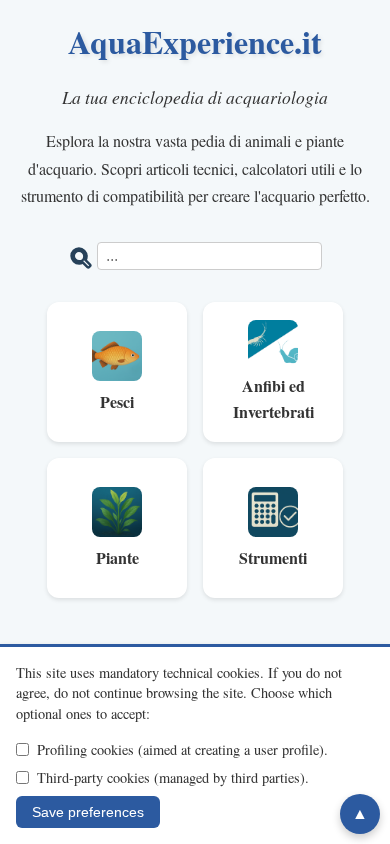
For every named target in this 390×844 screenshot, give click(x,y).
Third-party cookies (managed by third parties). (173, 777)
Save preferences (88, 812)
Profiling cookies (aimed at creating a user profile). (182, 749)
